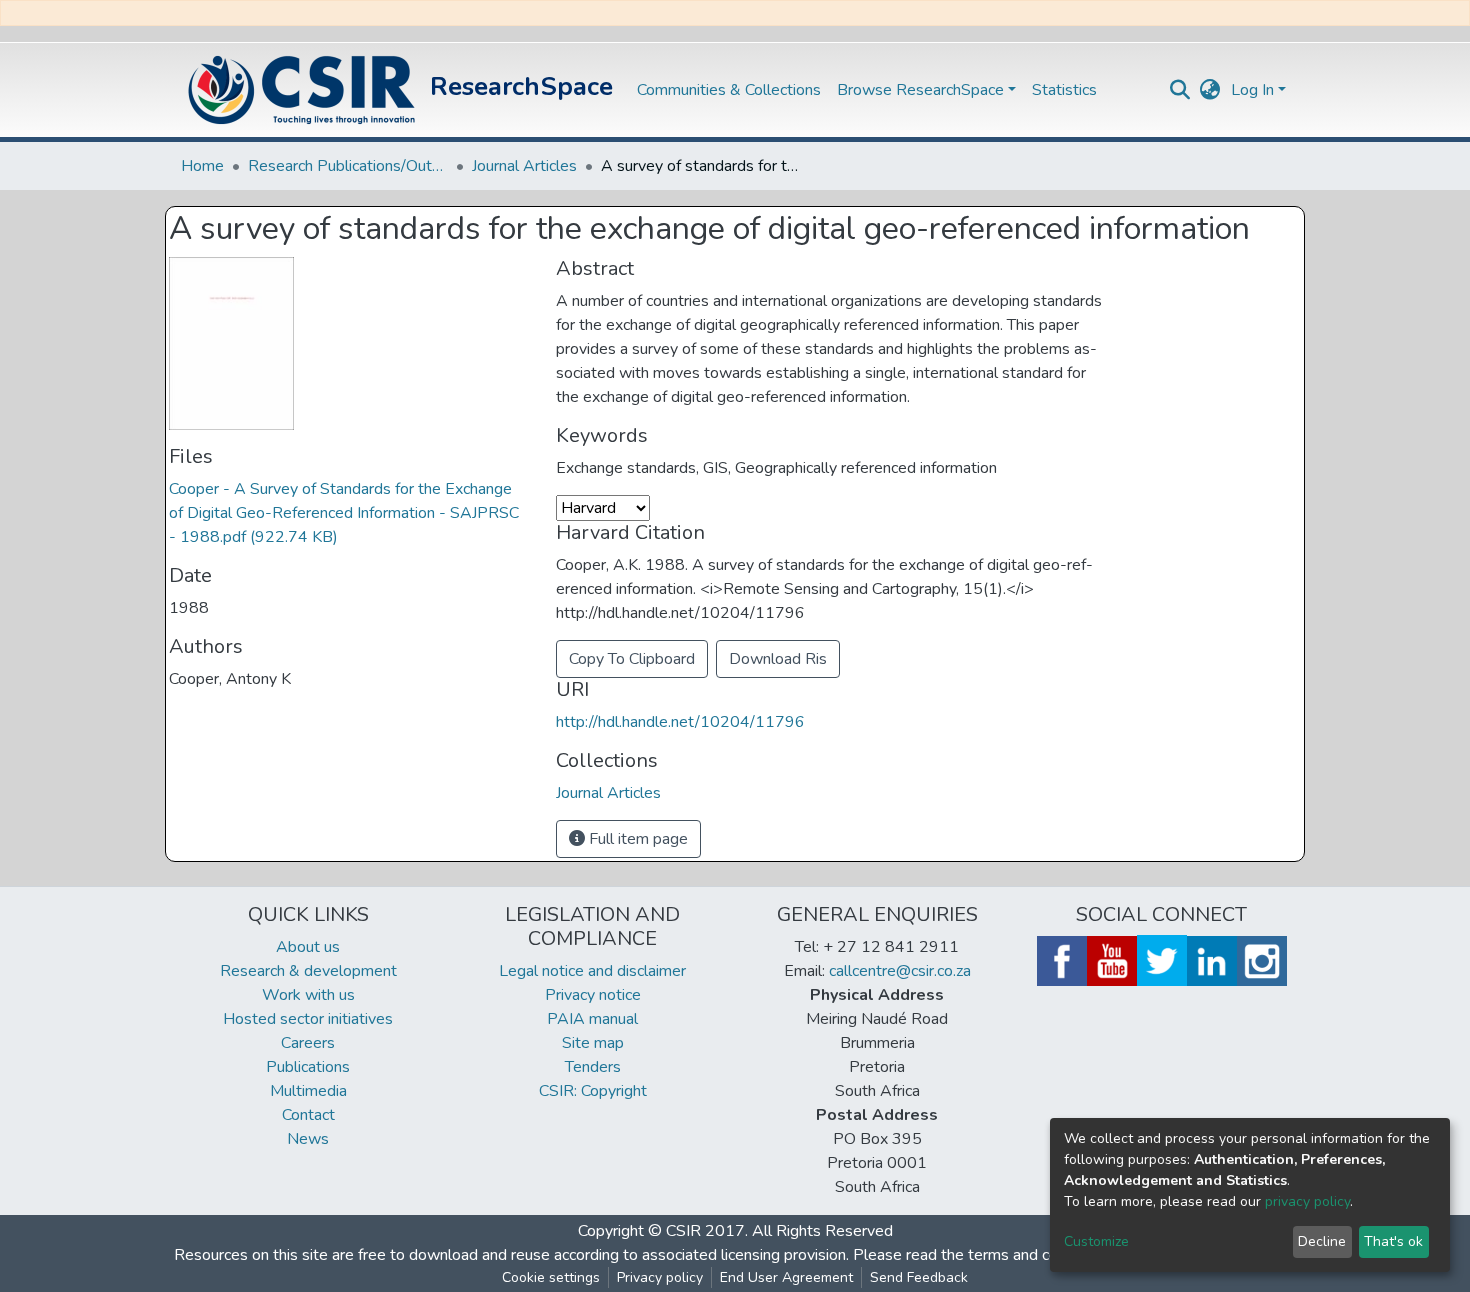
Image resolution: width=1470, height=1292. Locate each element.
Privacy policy (660, 1277)
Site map (593, 1043)
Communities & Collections (729, 90)
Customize (1096, 1241)
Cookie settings (551, 1277)
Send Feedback (919, 1277)
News (308, 1139)
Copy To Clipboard (632, 659)
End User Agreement (786, 1277)
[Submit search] (1180, 90)
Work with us (308, 995)
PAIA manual (592, 1019)
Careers (308, 1043)
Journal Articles (524, 166)
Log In (1252, 90)
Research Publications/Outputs (348, 166)
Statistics (1064, 90)
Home (202, 166)
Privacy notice (593, 995)
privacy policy (1307, 1201)
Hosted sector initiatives (308, 1019)
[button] (1210, 90)
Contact (308, 1115)
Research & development (308, 971)
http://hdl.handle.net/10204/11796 (680, 722)
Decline (1322, 1241)
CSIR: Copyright (593, 1091)
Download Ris (778, 659)
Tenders (593, 1067)
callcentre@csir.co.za (900, 971)
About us (308, 947)
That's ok (1393, 1241)
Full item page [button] (636, 839)
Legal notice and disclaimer (592, 971)
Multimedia (308, 1091)
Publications (308, 1067)
